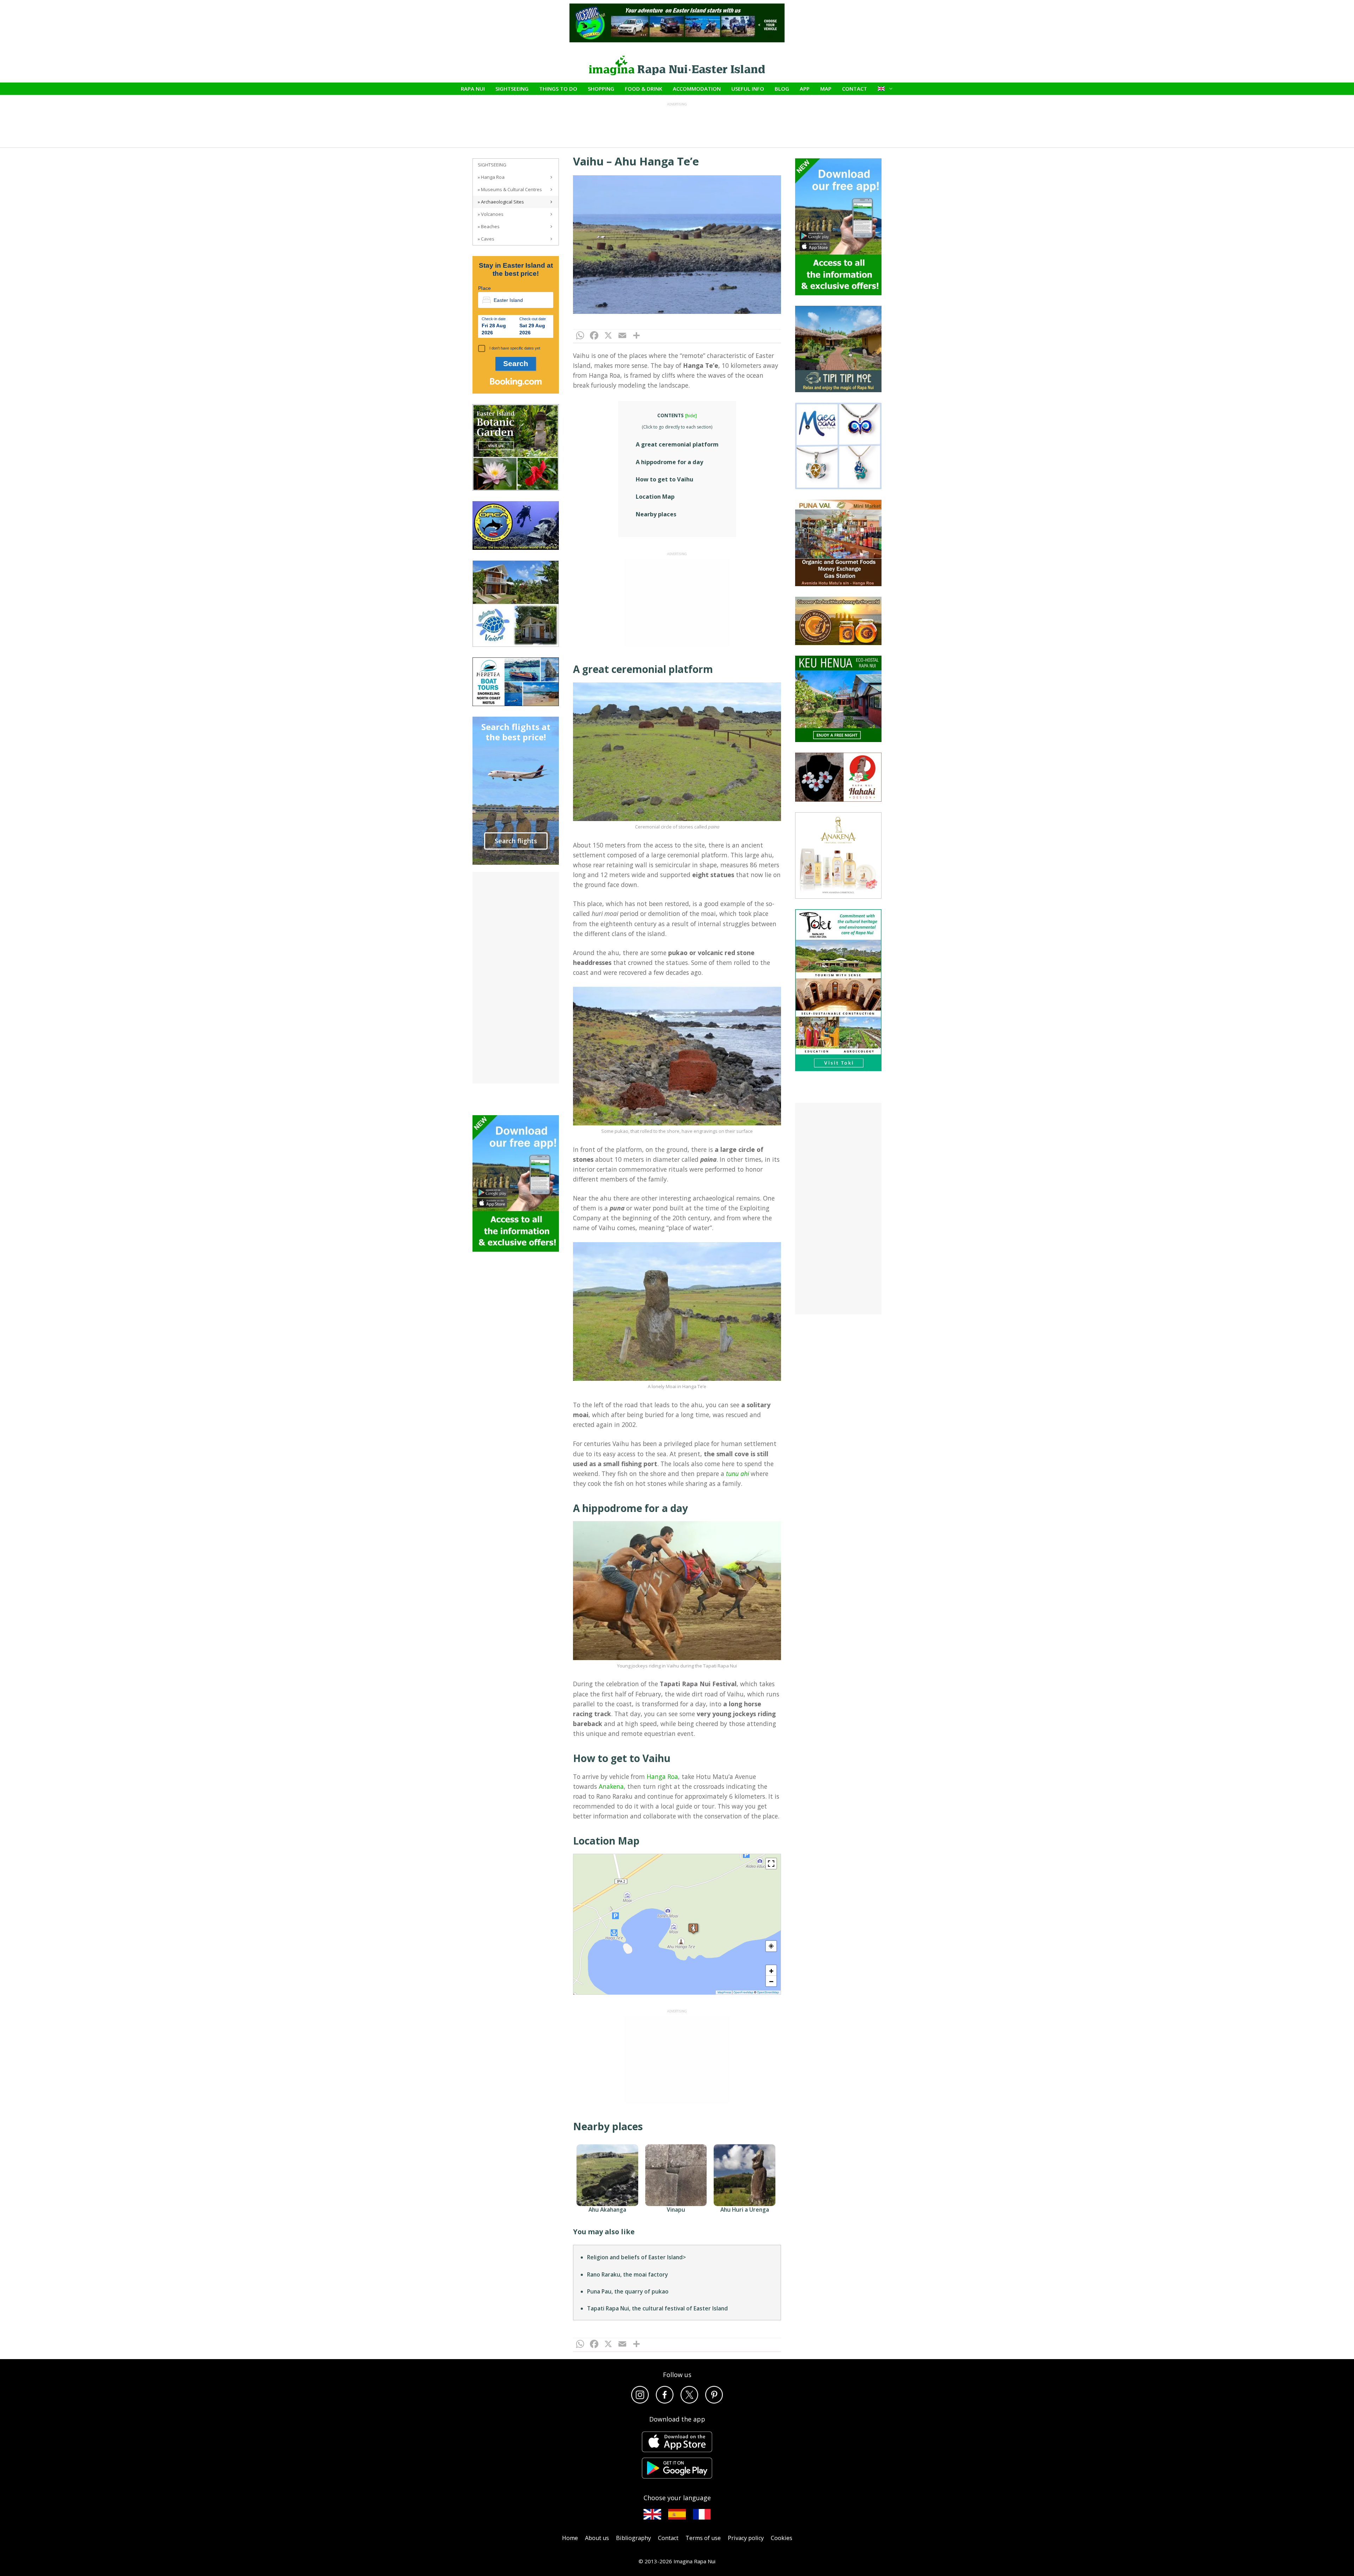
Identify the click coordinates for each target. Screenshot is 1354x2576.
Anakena (611, 1786)
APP (805, 89)
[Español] (677, 2514)
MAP (826, 89)
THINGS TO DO (558, 89)
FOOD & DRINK (644, 89)
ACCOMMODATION (697, 89)
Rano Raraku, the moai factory (627, 2274)
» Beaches (489, 226)
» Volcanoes (491, 214)
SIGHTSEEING (512, 89)
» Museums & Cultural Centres (510, 189)
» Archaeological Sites (501, 202)
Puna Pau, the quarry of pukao (628, 2291)
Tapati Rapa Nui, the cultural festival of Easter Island (657, 2308)
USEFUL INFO (748, 89)
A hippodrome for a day (669, 462)
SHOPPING (601, 89)
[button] (693, 1928)
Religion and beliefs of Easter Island (635, 2257)
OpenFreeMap (743, 1992)
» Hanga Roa (491, 177)
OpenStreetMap (768, 1992)
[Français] (702, 2514)
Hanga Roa (662, 1776)
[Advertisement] (677, 603)
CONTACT (855, 89)
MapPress (724, 1992)
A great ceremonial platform (677, 444)
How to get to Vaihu (664, 479)
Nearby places (656, 514)
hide (691, 416)
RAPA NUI (473, 89)
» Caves (486, 239)
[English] (652, 2514)
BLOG (782, 89)
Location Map (655, 497)
